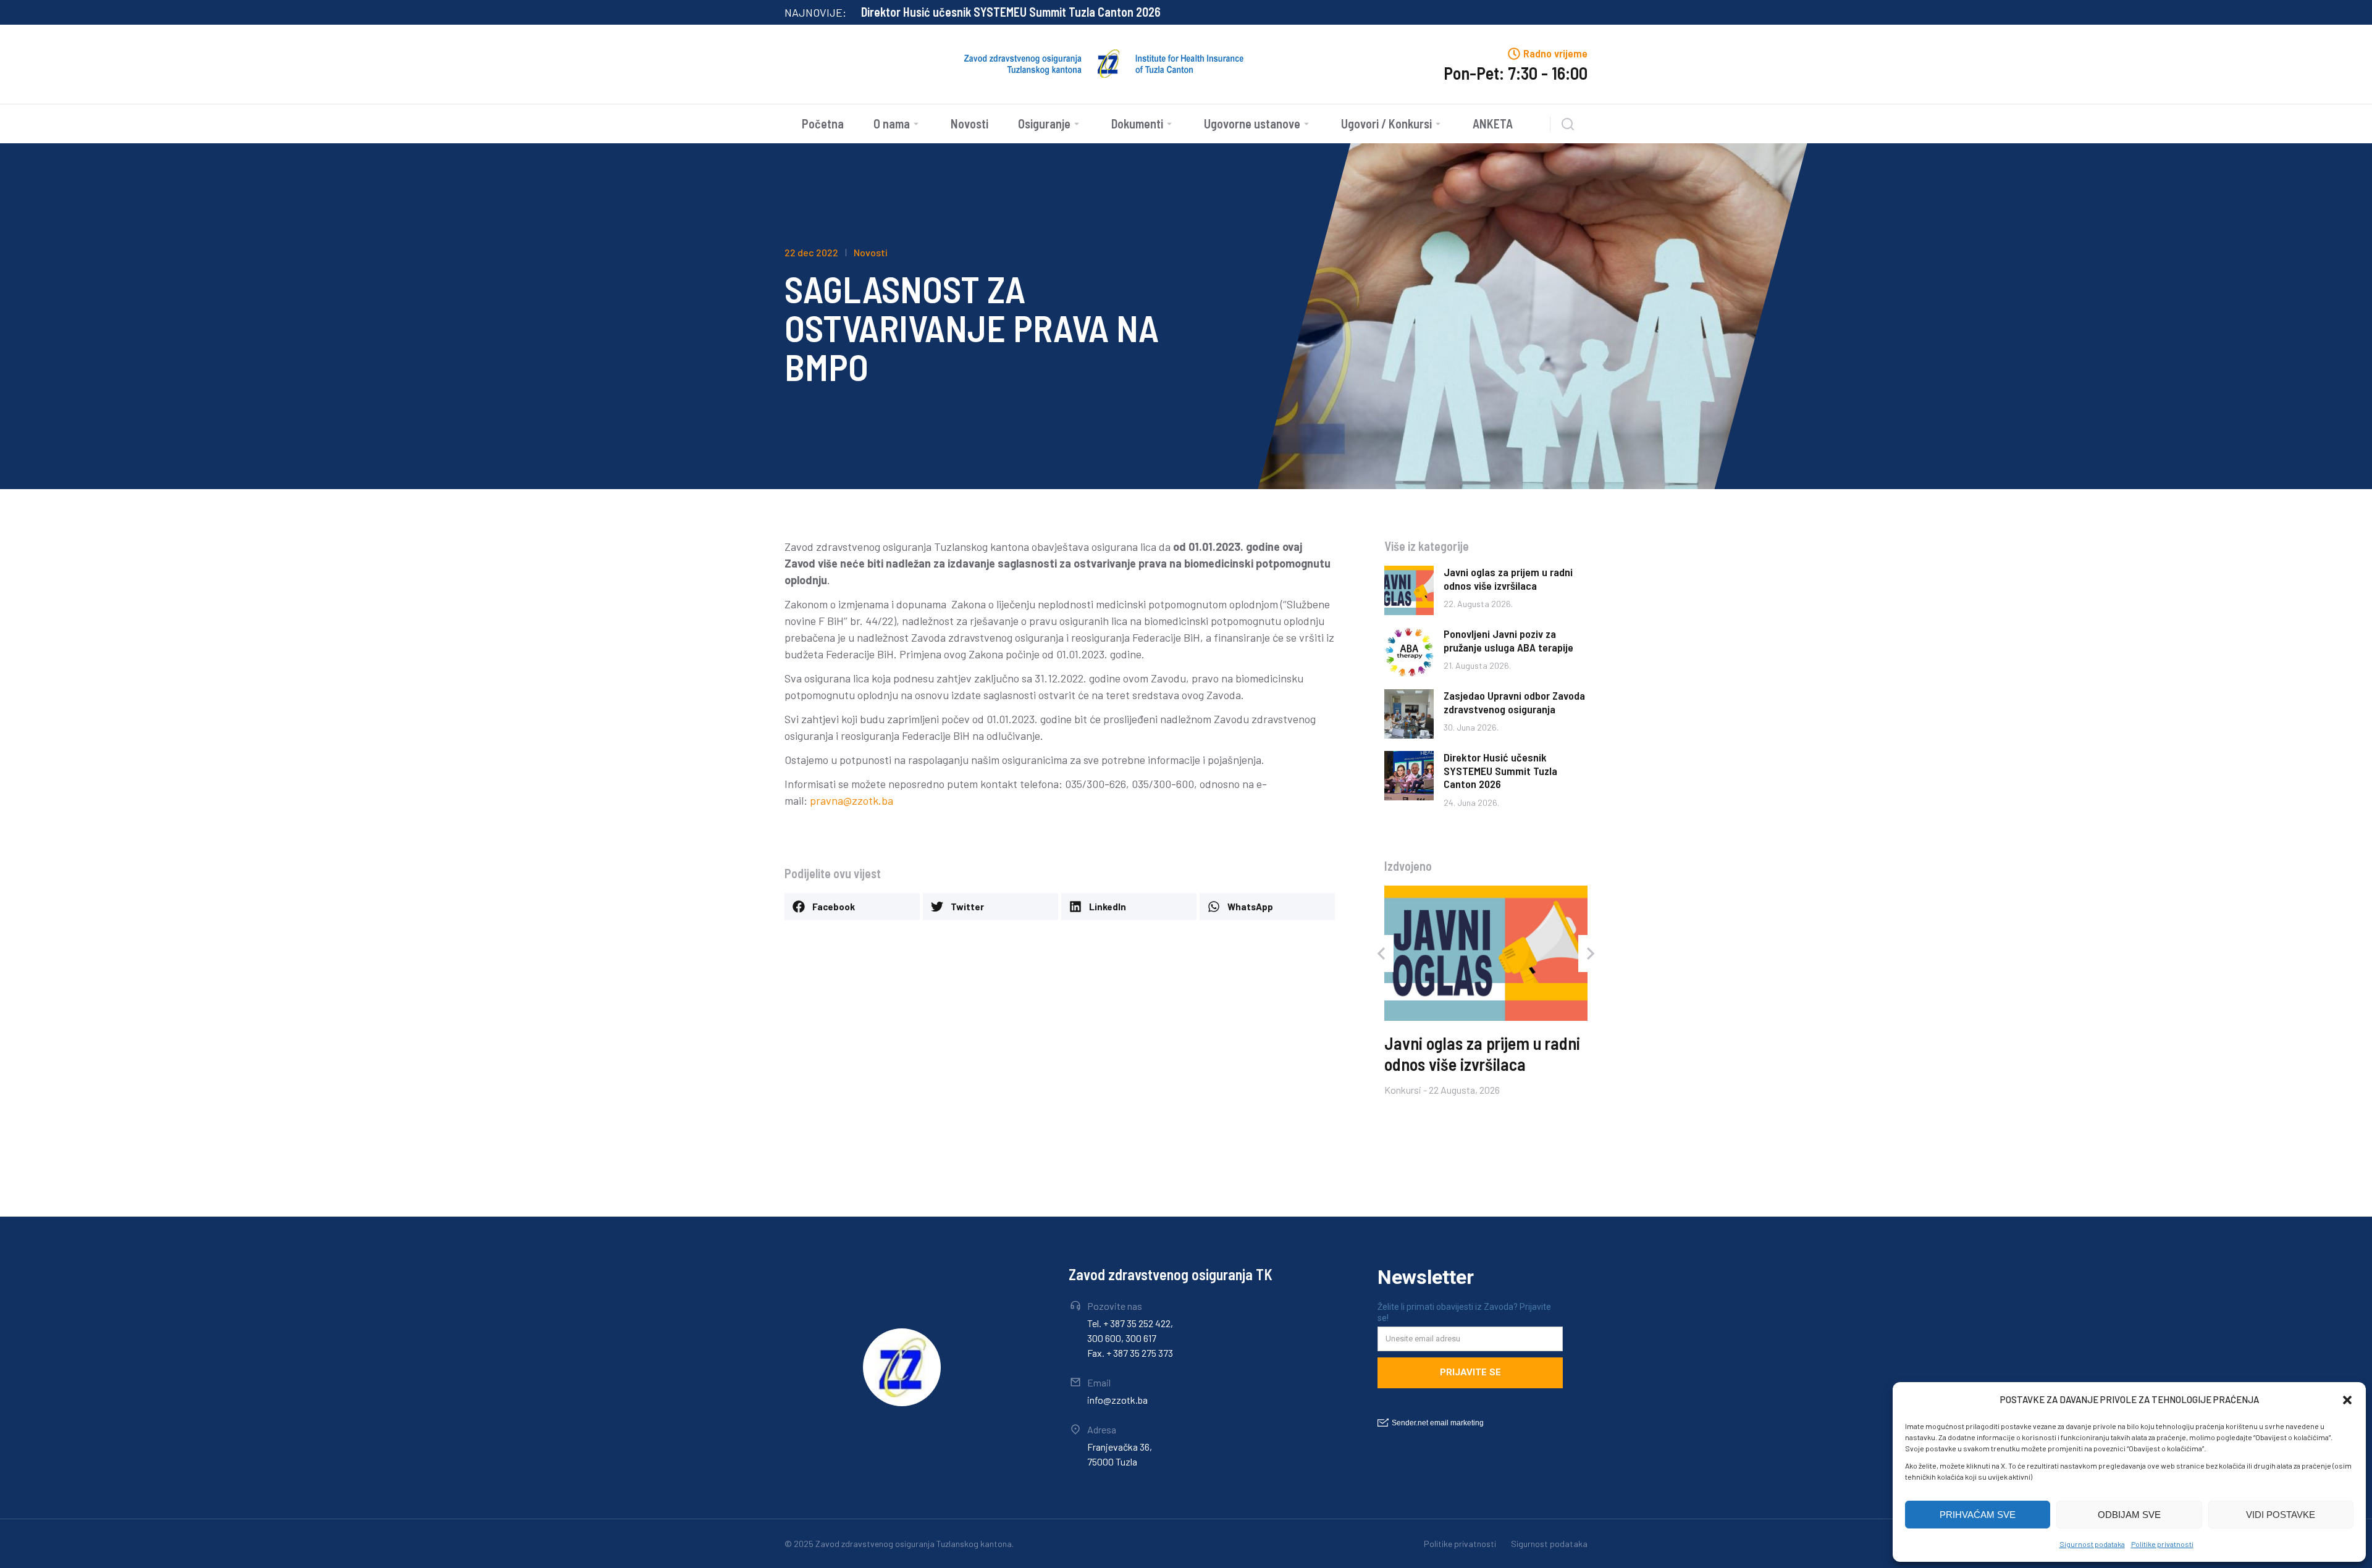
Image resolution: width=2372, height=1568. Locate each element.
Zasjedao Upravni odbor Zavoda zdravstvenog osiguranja (1514, 702)
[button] (2347, 1400)
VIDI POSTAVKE (2281, 1515)
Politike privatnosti (2162, 1544)
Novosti (871, 252)
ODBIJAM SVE (2129, 1515)
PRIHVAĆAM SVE (1978, 1515)
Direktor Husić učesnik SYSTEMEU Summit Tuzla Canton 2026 (1011, 12)
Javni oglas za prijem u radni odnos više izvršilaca (1508, 579)
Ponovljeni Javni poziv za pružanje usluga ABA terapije (1508, 640)
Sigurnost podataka (2092, 1544)
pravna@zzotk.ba (852, 800)
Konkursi (1403, 1089)
